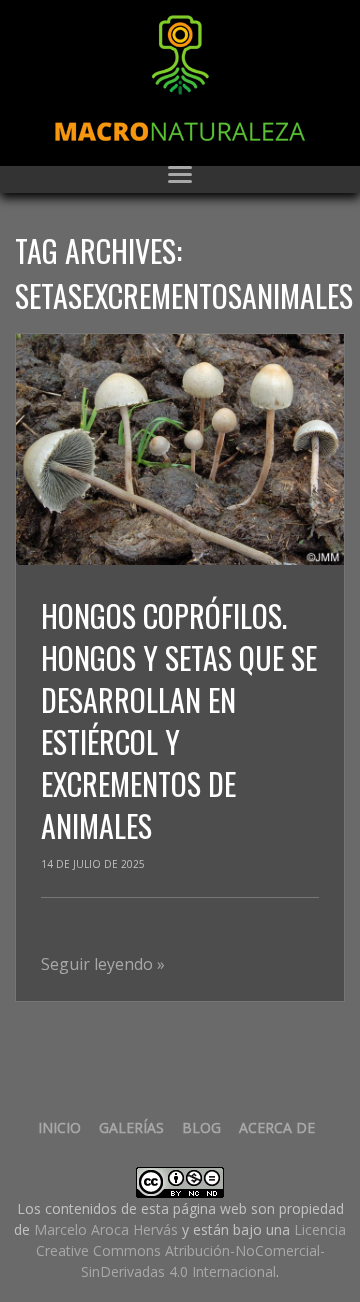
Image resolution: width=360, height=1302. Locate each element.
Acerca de (277, 1127)
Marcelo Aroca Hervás (106, 1229)
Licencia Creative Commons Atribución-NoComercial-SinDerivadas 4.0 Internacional (191, 1250)
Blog (201, 1127)
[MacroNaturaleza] (180, 78)
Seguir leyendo (103, 964)
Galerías (131, 1127)
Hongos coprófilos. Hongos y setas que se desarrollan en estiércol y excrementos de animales (179, 720)
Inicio (59, 1127)
